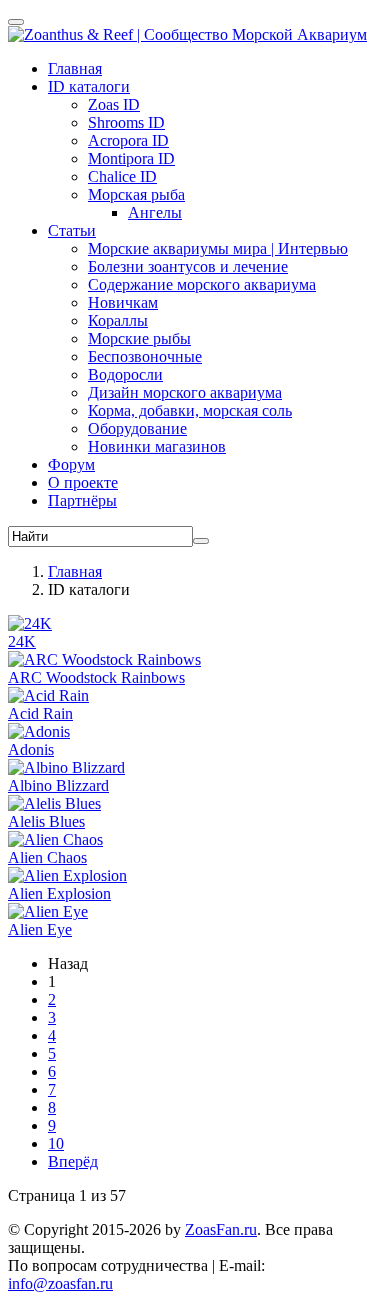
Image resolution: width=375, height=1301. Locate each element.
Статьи (72, 230)
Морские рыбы (139, 338)
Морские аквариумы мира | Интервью (218, 248)
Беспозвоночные (145, 356)
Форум (71, 464)
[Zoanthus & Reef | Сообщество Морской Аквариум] (187, 34)
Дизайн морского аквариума (185, 392)
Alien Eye (40, 929)
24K (22, 641)
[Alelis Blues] (54, 803)
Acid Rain (40, 713)
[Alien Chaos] (55, 839)
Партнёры (82, 500)
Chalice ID (122, 176)
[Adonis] (39, 731)
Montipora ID (131, 158)
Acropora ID (128, 140)
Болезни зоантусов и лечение (188, 266)
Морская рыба (136, 194)
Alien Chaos (47, 857)
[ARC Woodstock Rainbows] (104, 659)
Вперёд (73, 1161)
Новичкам (123, 302)
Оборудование (137, 428)
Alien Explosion (59, 893)
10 (56, 1143)
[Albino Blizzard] (66, 767)
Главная (75, 68)
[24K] (30, 623)
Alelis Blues (46, 821)
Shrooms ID (126, 122)
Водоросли (125, 374)
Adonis (31, 749)
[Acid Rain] (48, 695)
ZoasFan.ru (221, 1229)
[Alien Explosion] (67, 875)
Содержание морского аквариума (202, 284)
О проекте (83, 482)
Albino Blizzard (58, 785)
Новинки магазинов (157, 446)
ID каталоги (89, 86)
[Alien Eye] (48, 911)
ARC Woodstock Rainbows (96, 677)
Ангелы (155, 212)
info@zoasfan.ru (60, 1283)
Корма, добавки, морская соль (190, 410)
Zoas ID (114, 104)
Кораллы (118, 320)
